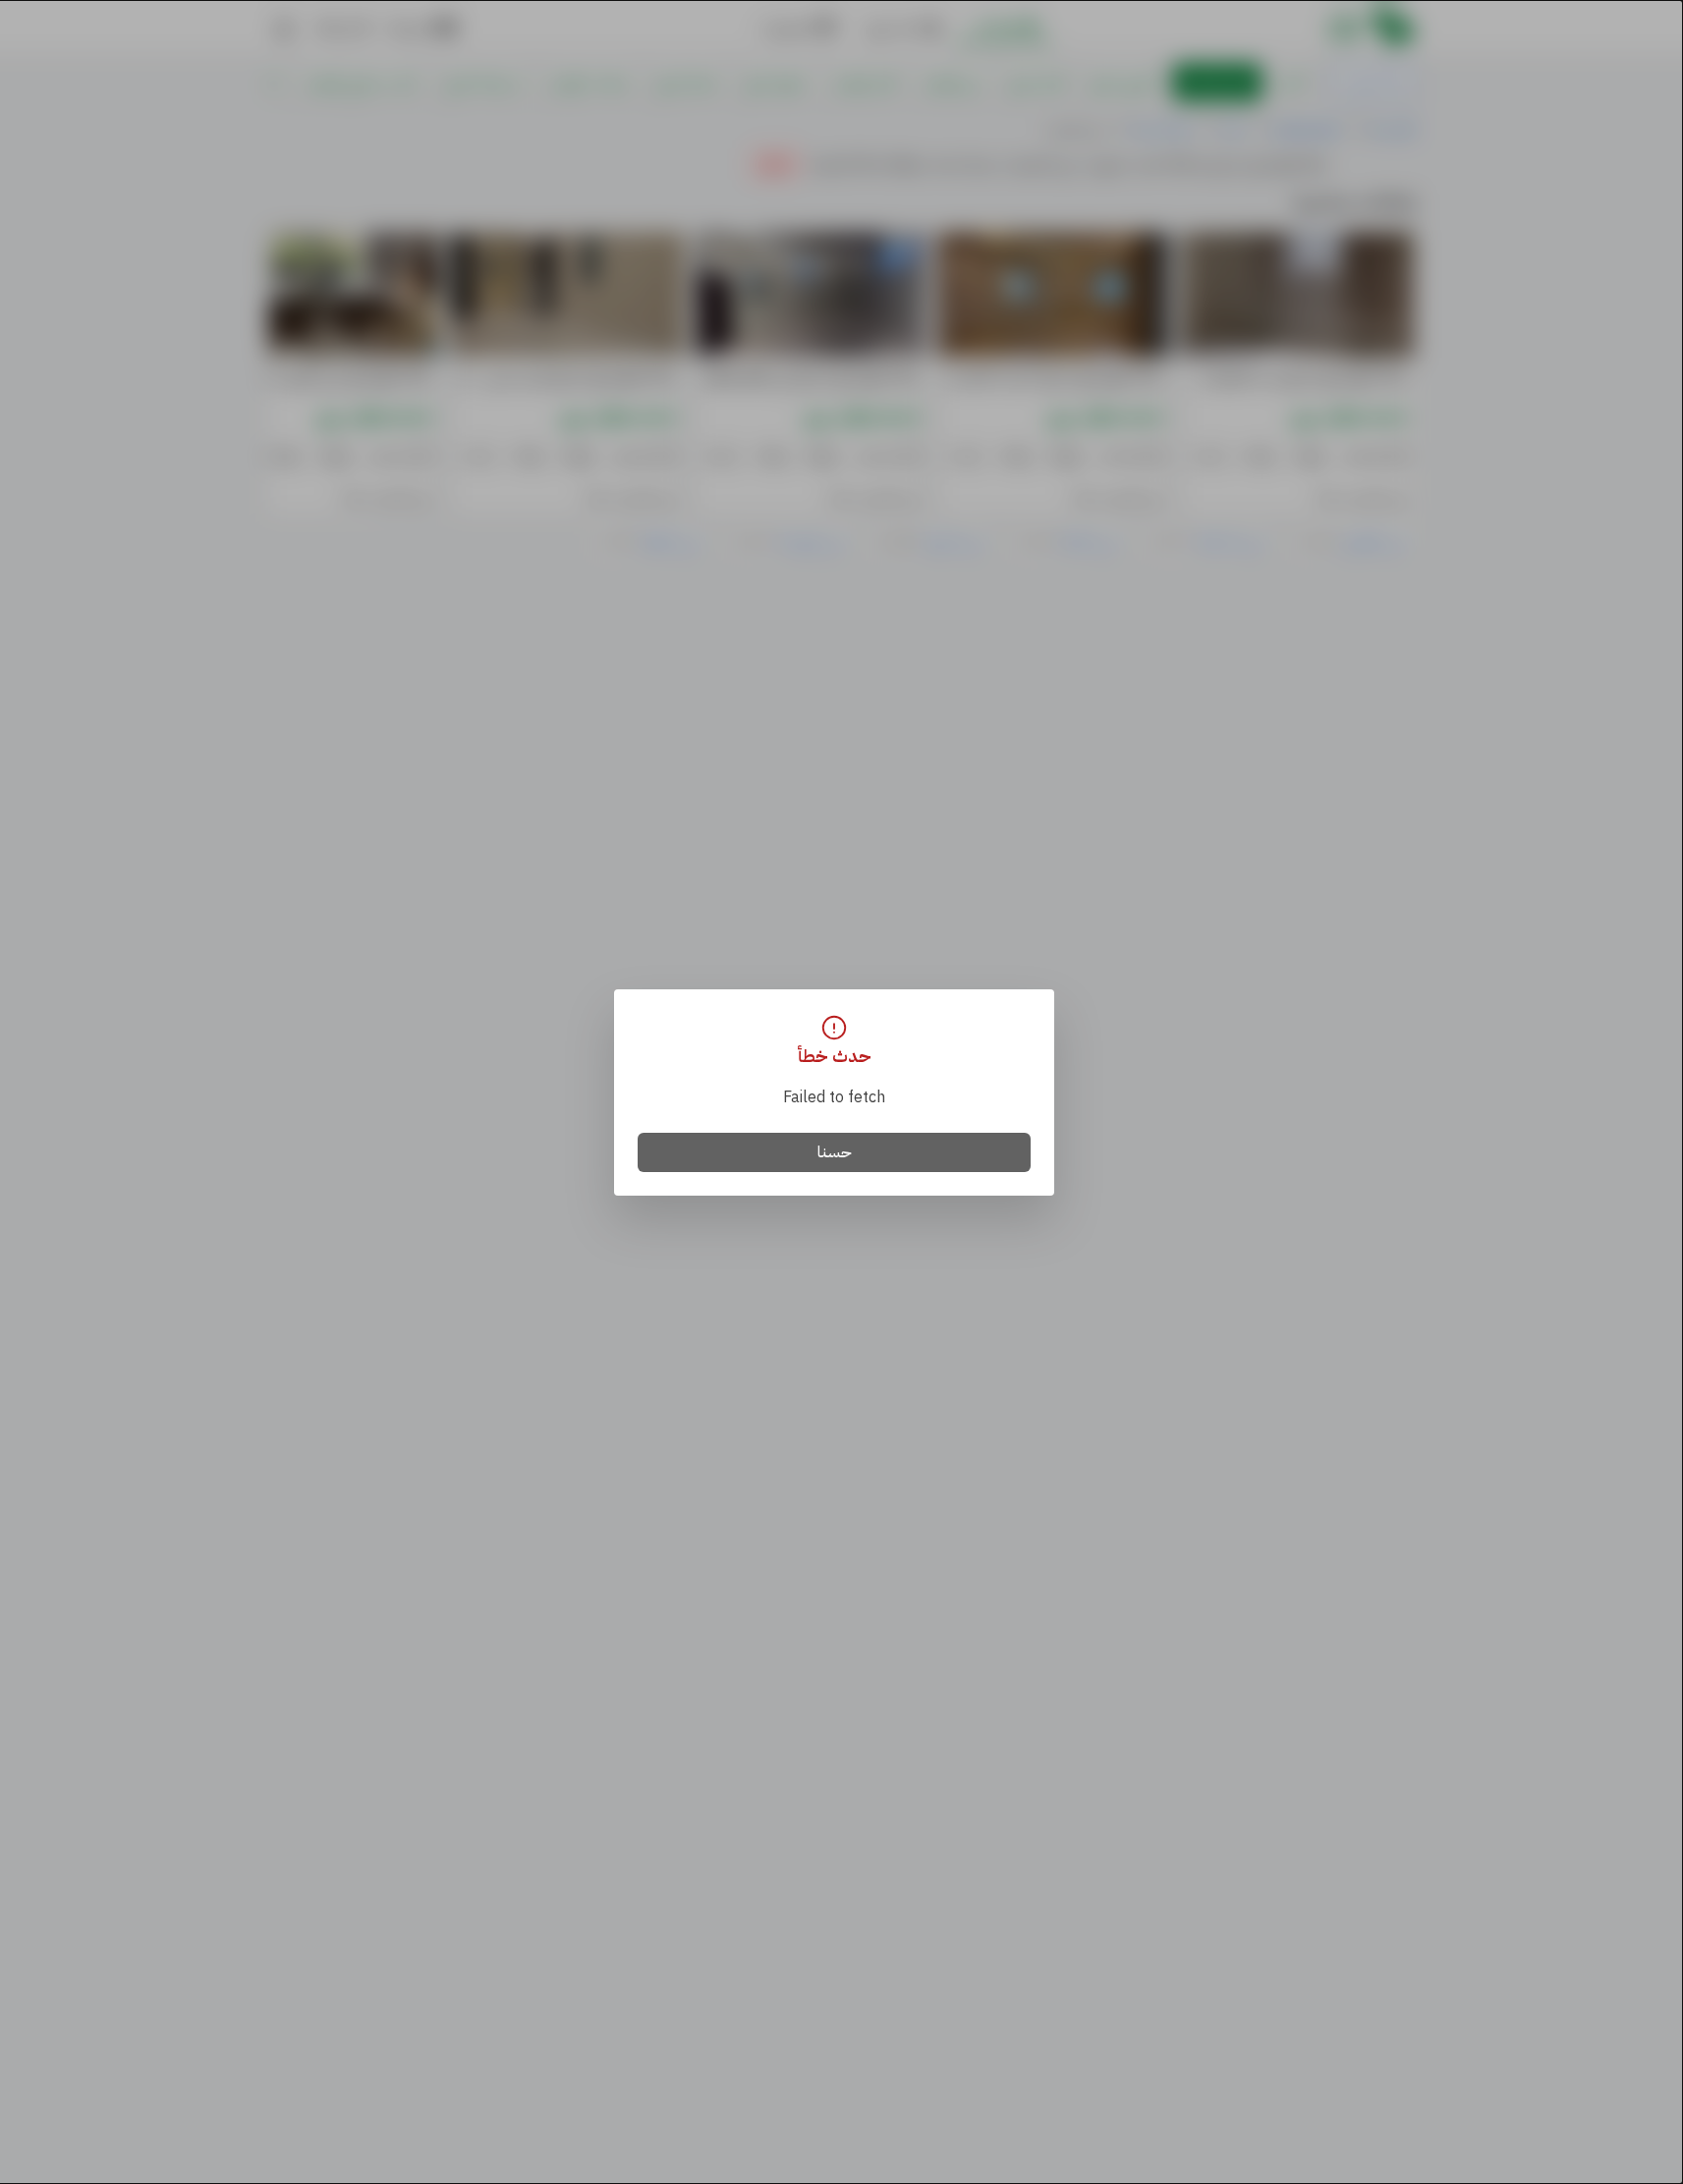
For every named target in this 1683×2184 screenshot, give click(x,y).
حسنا (835, 1152)
